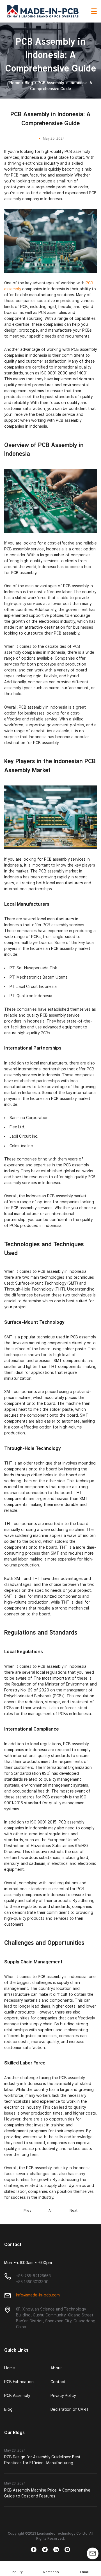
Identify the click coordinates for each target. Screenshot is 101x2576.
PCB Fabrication (19, 2382)
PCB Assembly (17, 2396)
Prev (27, 2210)
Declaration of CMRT (70, 2409)
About (56, 2368)
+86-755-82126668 (33, 2276)
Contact (58, 2382)
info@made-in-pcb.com (38, 2295)
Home (15, 83)
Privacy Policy (63, 2396)
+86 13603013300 (32, 2282)
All (50, 2210)
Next (74, 2210)
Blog (29, 83)
